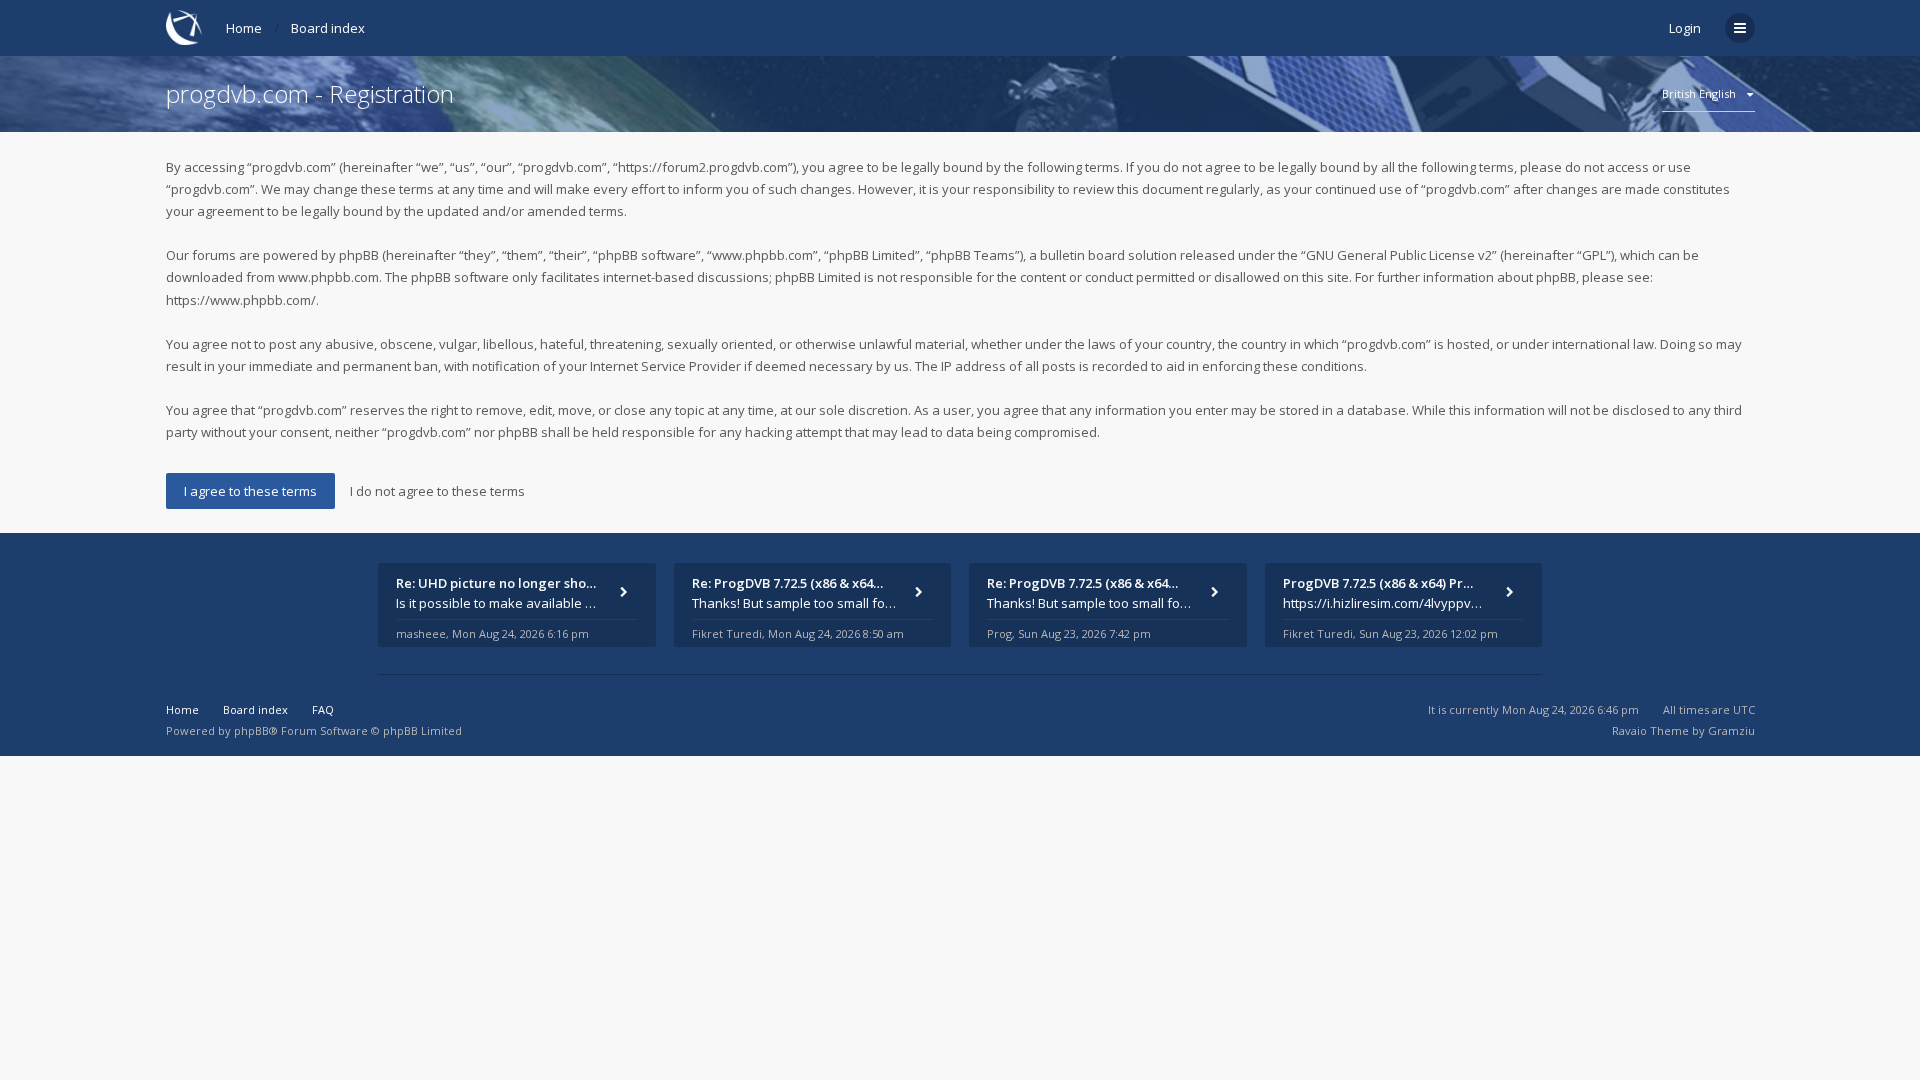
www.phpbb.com (328, 277)
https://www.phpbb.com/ (241, 300)
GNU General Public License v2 (1399, 255)
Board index (328, 28)
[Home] (184, 27)
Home (244, 28)
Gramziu (1731, 730)
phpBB (251, 730)
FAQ (323, 709)
